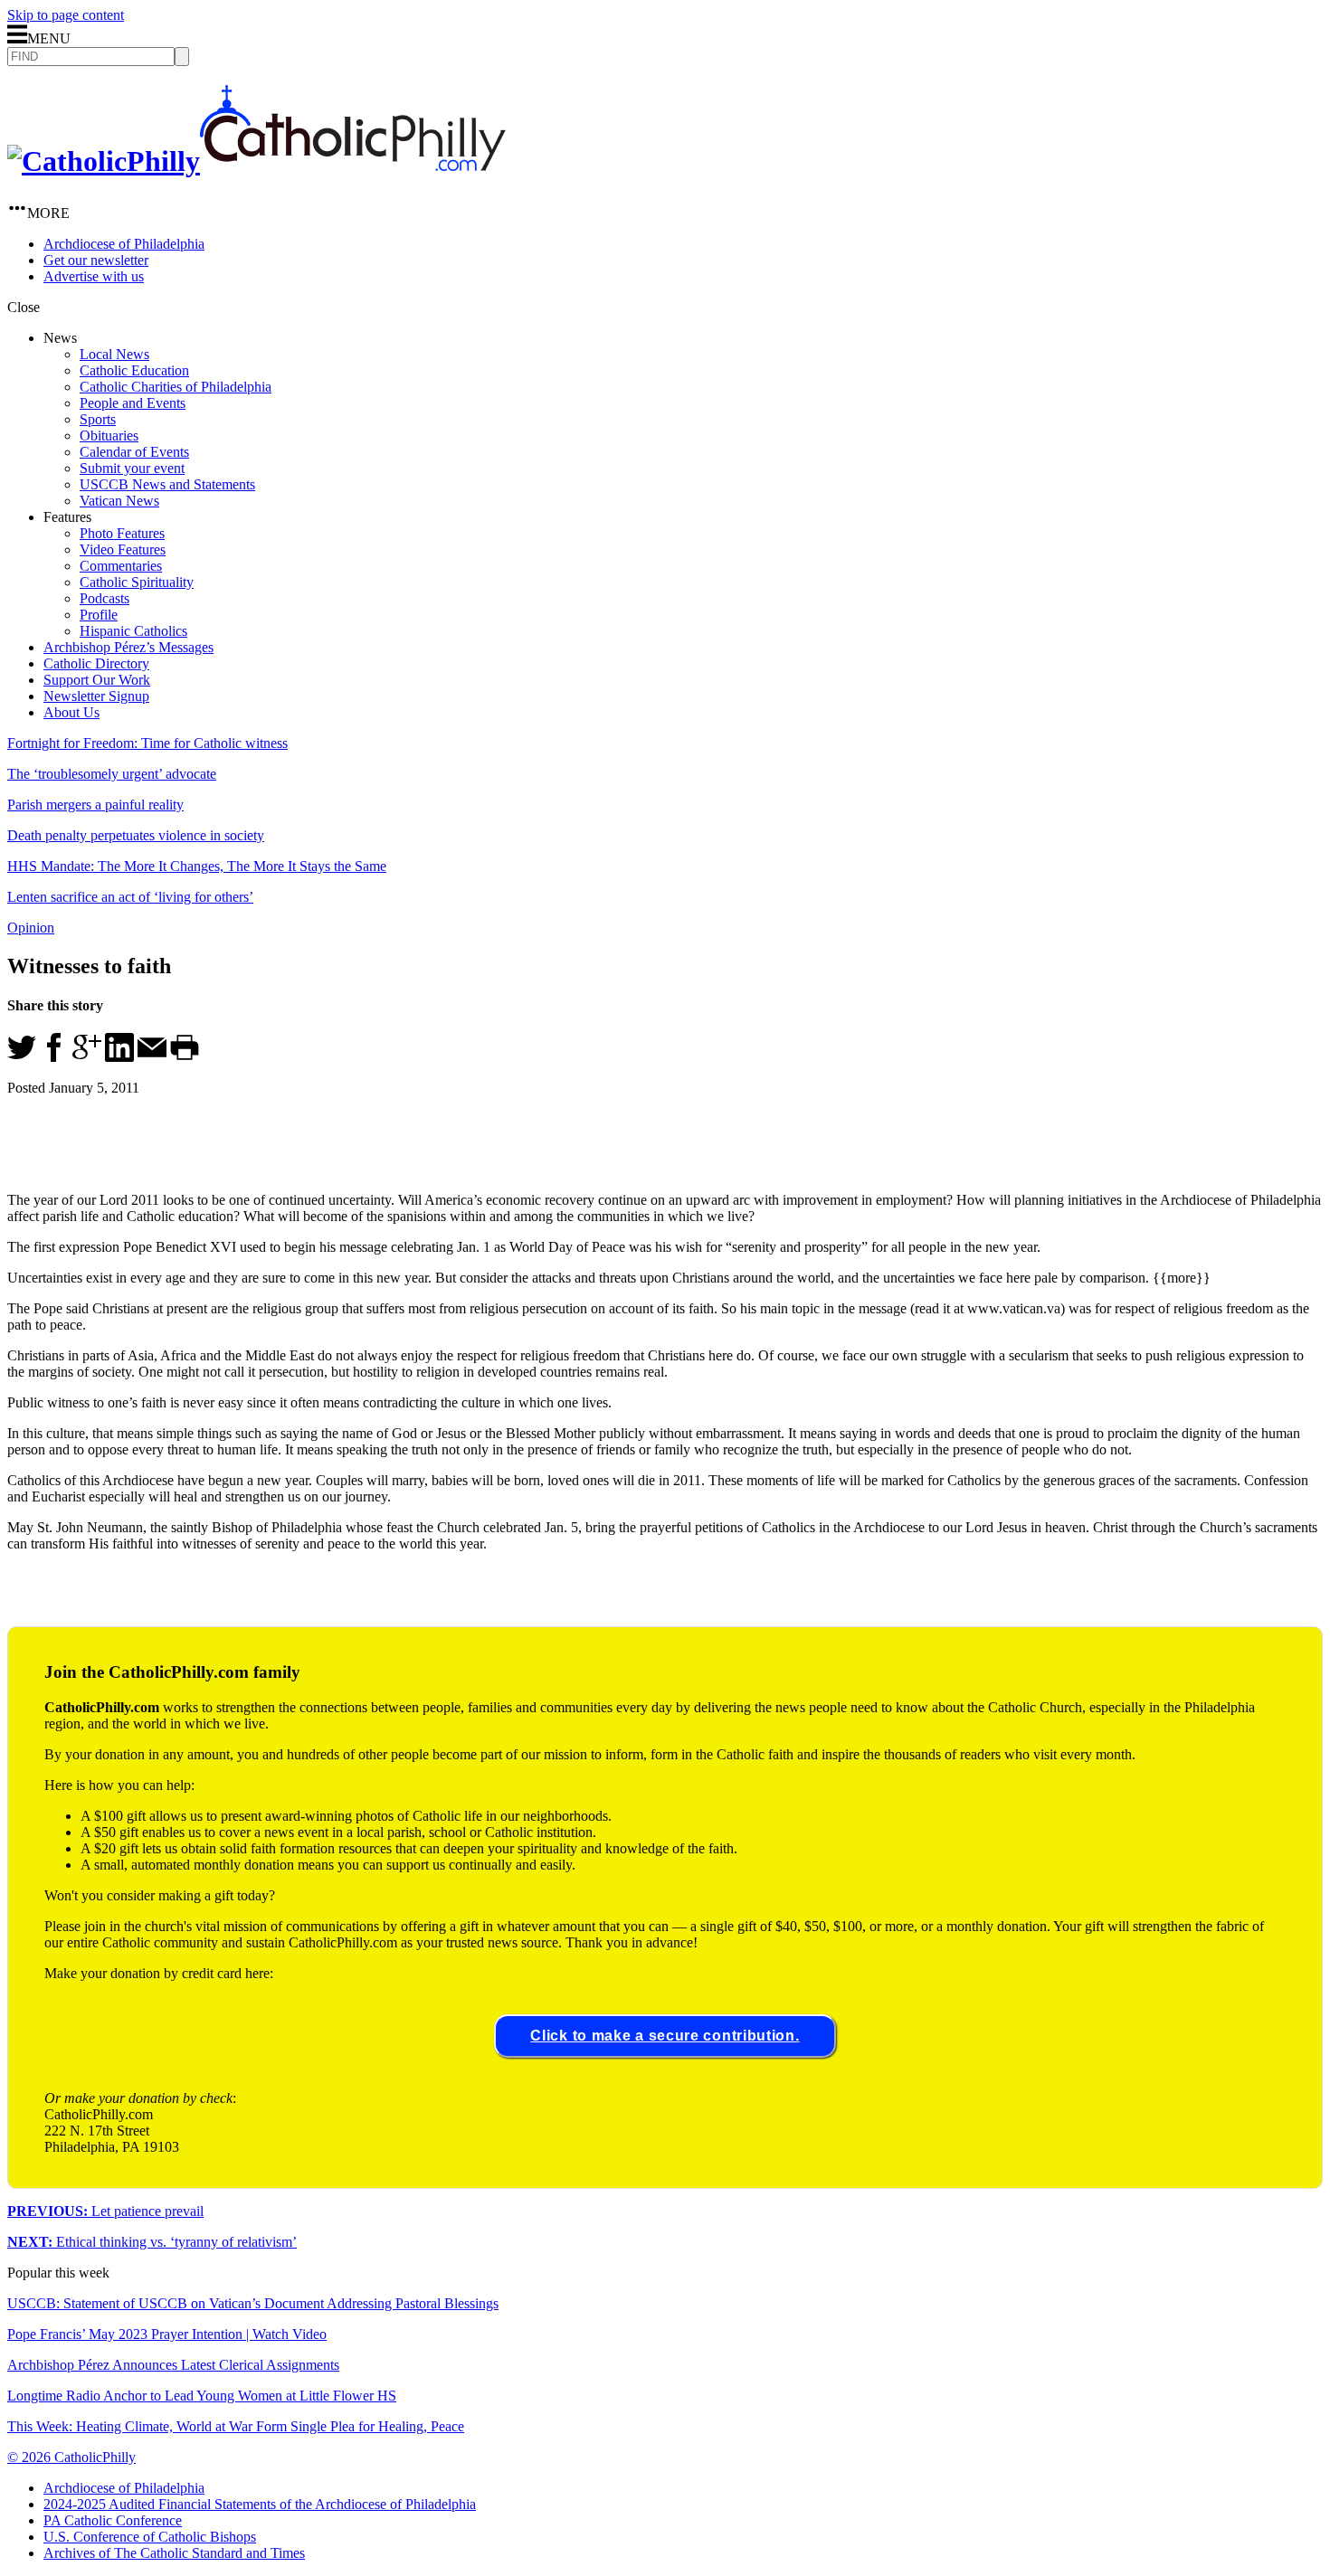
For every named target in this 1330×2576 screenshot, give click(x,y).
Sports (98, 419)
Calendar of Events (134, 452)
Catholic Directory (96, 663)
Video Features (123, 549)
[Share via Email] (152, 1057)
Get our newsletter (96, 260)
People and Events (133, 403)
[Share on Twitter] (22, 1057)
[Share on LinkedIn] (119, 1057)
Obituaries (109, 436)
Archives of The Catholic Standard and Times (174, 2553)
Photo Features (122, 533)
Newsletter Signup (96, 696)
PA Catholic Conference (113, 2520)
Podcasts (104, 598)
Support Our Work (97, 680)
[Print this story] (185, 1057)
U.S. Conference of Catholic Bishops (150, 2537)
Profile (99, 615)
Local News (114, 354)
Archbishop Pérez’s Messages (128, 647)
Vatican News (119, 501)
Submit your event (132, 468)
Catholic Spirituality (137, 582)
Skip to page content (66, 15)
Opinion (31, 928)
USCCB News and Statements (167, 484)
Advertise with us (94, 276)
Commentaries (121, 566)
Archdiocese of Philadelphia (124, 244)
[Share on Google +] (87, 1057)
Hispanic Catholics (133, 631)
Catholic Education (134, 370)
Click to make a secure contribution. (665, 2036)
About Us (71, 712)
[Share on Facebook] (54, 1057)
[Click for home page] (256, 161)
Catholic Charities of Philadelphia (176, 387)
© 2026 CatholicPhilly (71, 2457)
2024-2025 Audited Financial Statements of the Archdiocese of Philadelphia (260, 2504)
